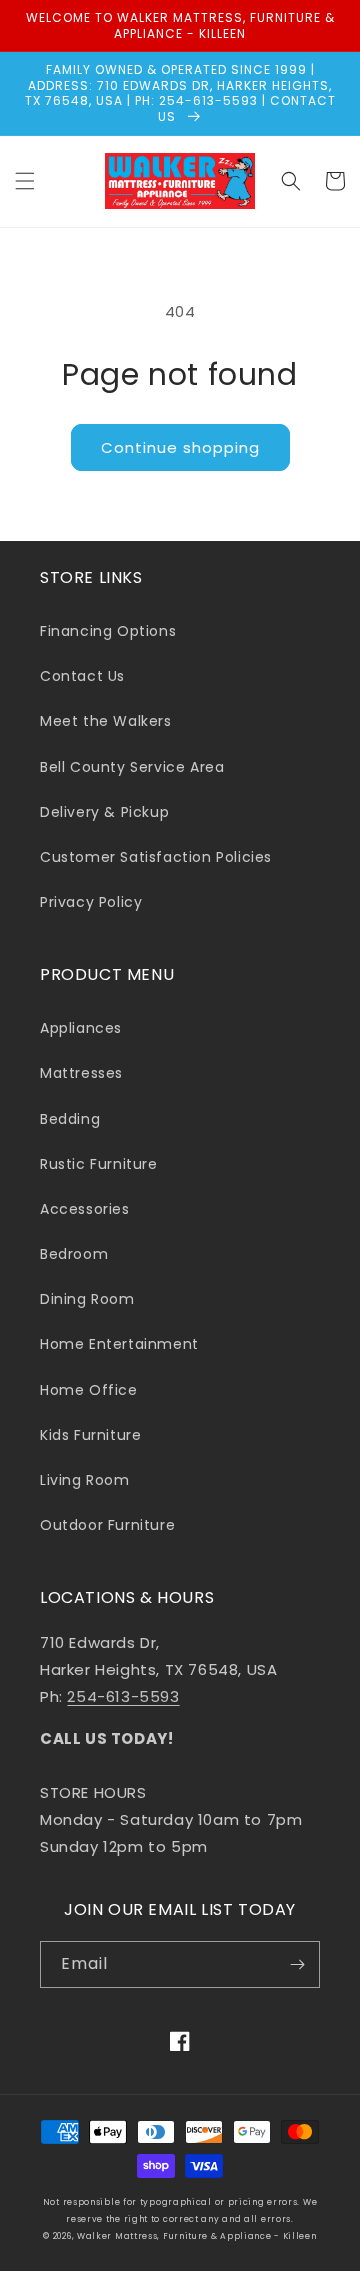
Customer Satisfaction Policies (156, 857)
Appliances (81, 1028)
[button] (25, 181)
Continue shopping (180, 447)
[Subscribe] (297, 1964)
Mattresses (81, 1073)
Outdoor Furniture (107, 1525)
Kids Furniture (90, 1435)
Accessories (85, 1209)
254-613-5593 (123, 1696)
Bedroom (74, 1254)
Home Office (89, 1390)
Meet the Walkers (106, 721)
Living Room (85, 1480)
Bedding (70, 1119)
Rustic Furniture (99, 1164)
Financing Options (108, 631)
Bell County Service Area (132, 767)
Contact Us (82, 676)
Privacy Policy (91, 902)
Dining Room (87, 1299)
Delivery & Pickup (104, 812)
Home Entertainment (119, 1344)
